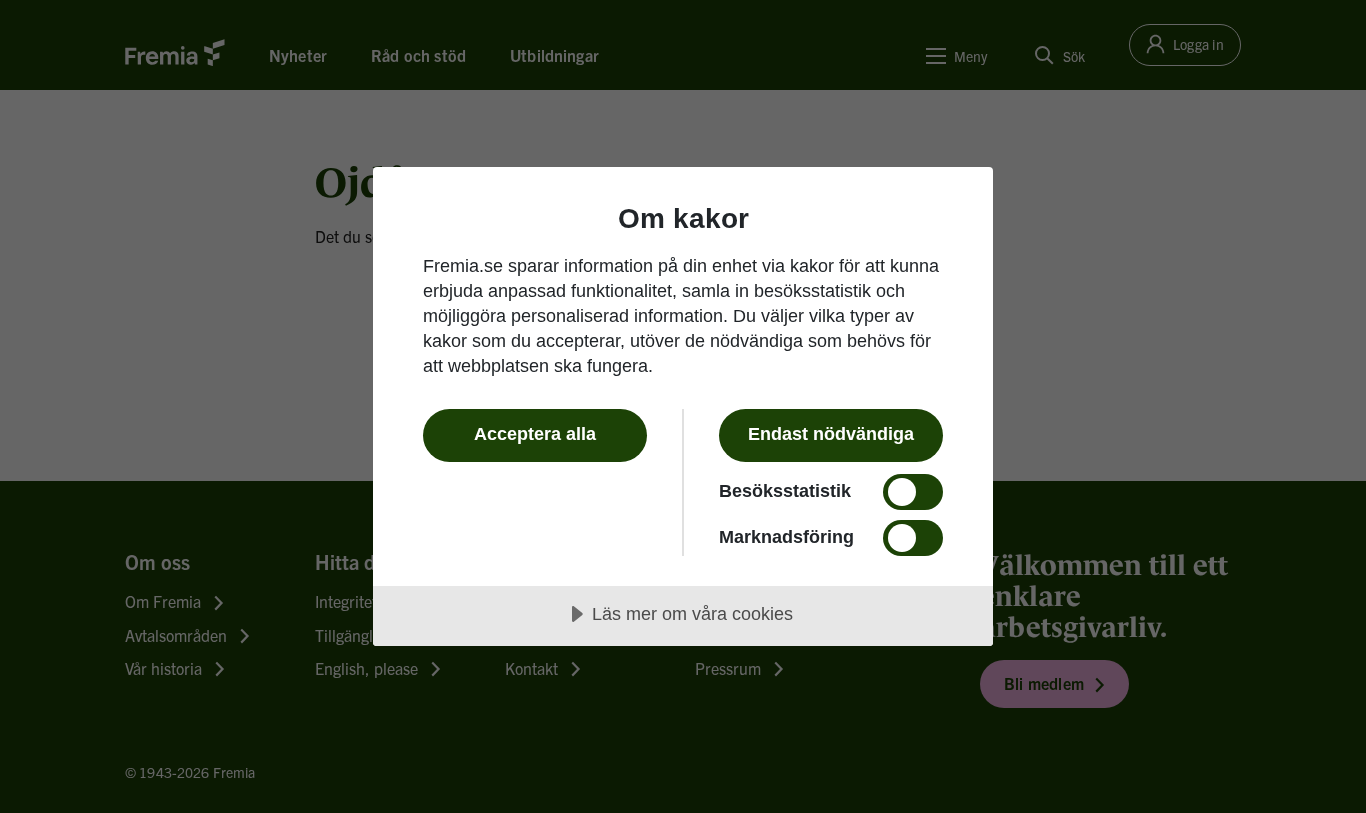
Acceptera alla (535, 434)
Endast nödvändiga (831, 434)
